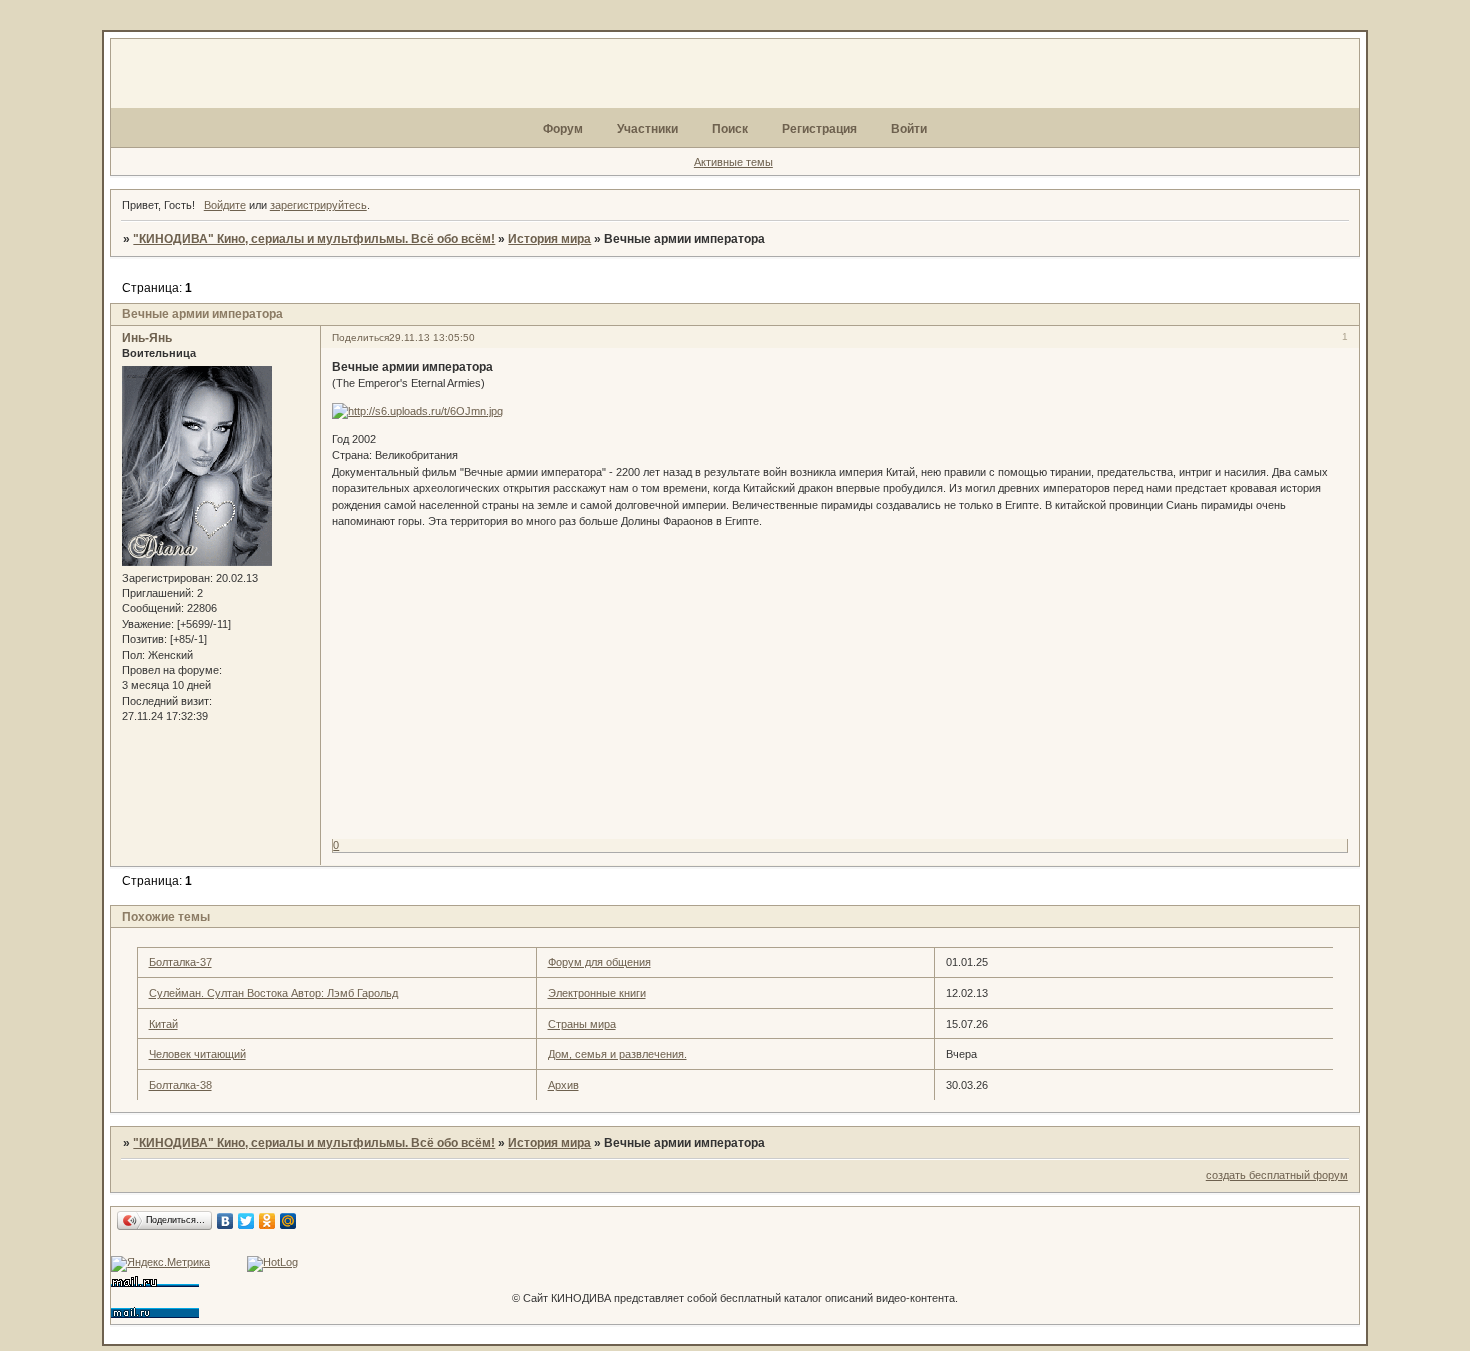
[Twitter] (246, 1221)
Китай (163, 1024)
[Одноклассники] (267, 1221)
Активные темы (733, 162)
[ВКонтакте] (225, 1221)
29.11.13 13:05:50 (432, 337)
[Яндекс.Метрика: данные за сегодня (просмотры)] (160, 1264)
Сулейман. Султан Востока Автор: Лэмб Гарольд (273, 993)
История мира (549, 239)
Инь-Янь (147, 338)
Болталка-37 (180, 962)
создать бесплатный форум (1277, 1175)
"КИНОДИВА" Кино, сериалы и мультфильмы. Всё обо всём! (314, 239)
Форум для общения (599, 962)
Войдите (225, 205)
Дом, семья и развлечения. (617, 1054)
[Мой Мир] (288, 1221)
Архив (563, 1085)
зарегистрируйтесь (318, 205)
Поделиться (360, 337)
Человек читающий (197, 1054)
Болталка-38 (180, 1085)
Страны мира (582, 1024)
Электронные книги (597, 993)
